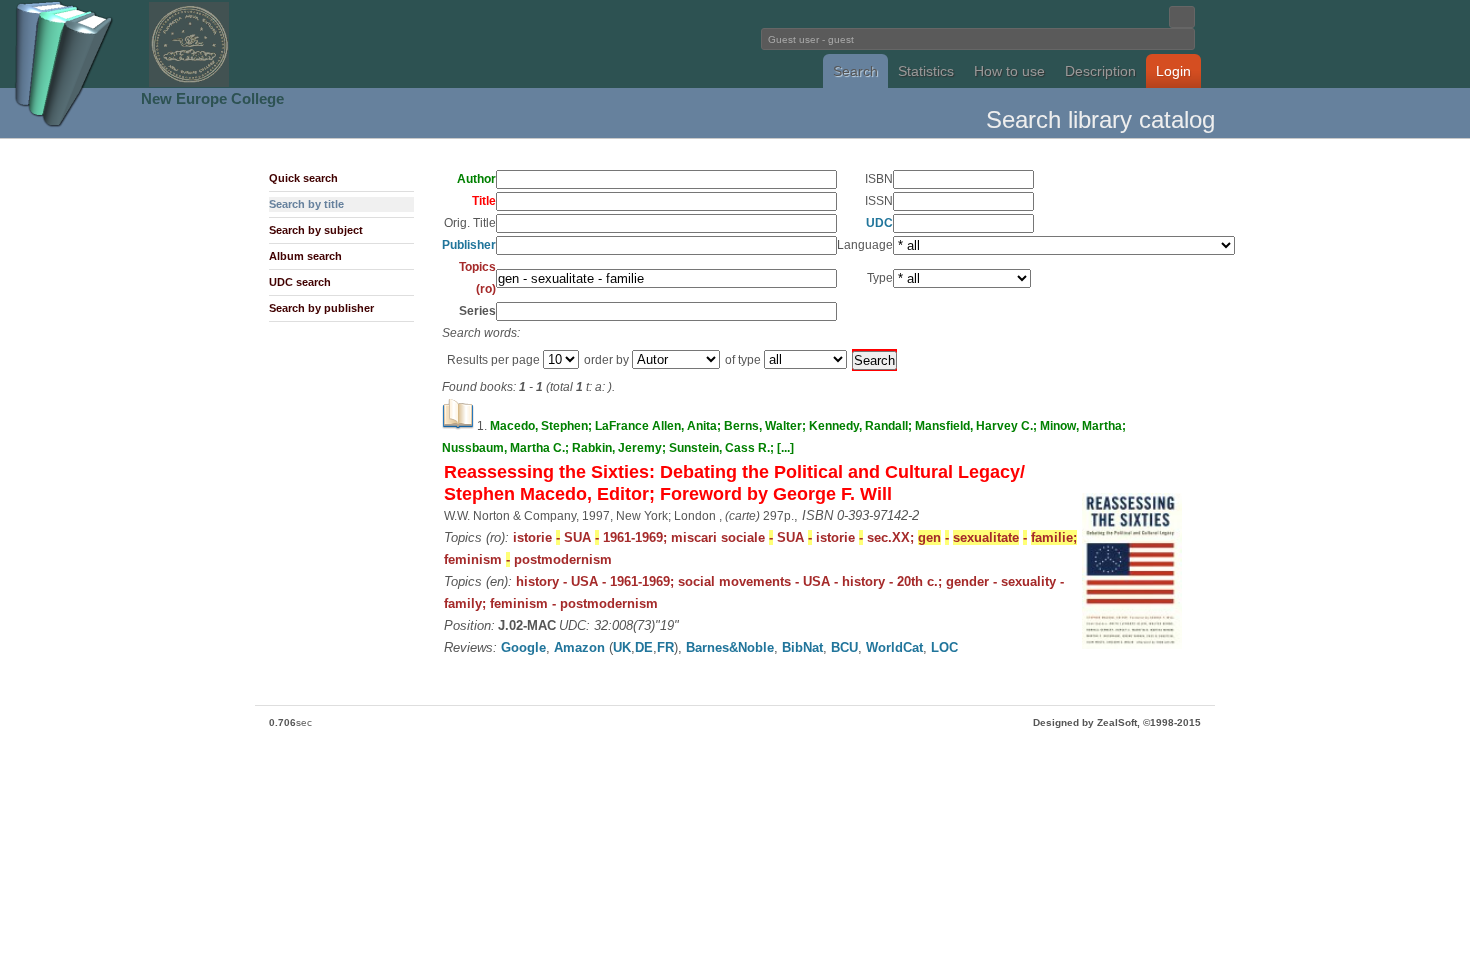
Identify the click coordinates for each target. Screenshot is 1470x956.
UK (622, 647)
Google (523, 647)
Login (1173, 71)
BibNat (802, 647)
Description (1100, 71)
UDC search (300, 282)
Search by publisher (321, 308)
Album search (305, 256)
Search (855, 71)
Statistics (926, 71)
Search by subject (316, 230)
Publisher (469, 245)
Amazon (579, 647)
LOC (944, 647)
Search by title (306, 204)
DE (644, 647)
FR (665, 647)
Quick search (303, 178)
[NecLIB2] (189, 83)
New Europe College (212, 98)
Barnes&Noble (730, 647)
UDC (879, 223)
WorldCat (894, 647)
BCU (844, 647)
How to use (1009, 71)
